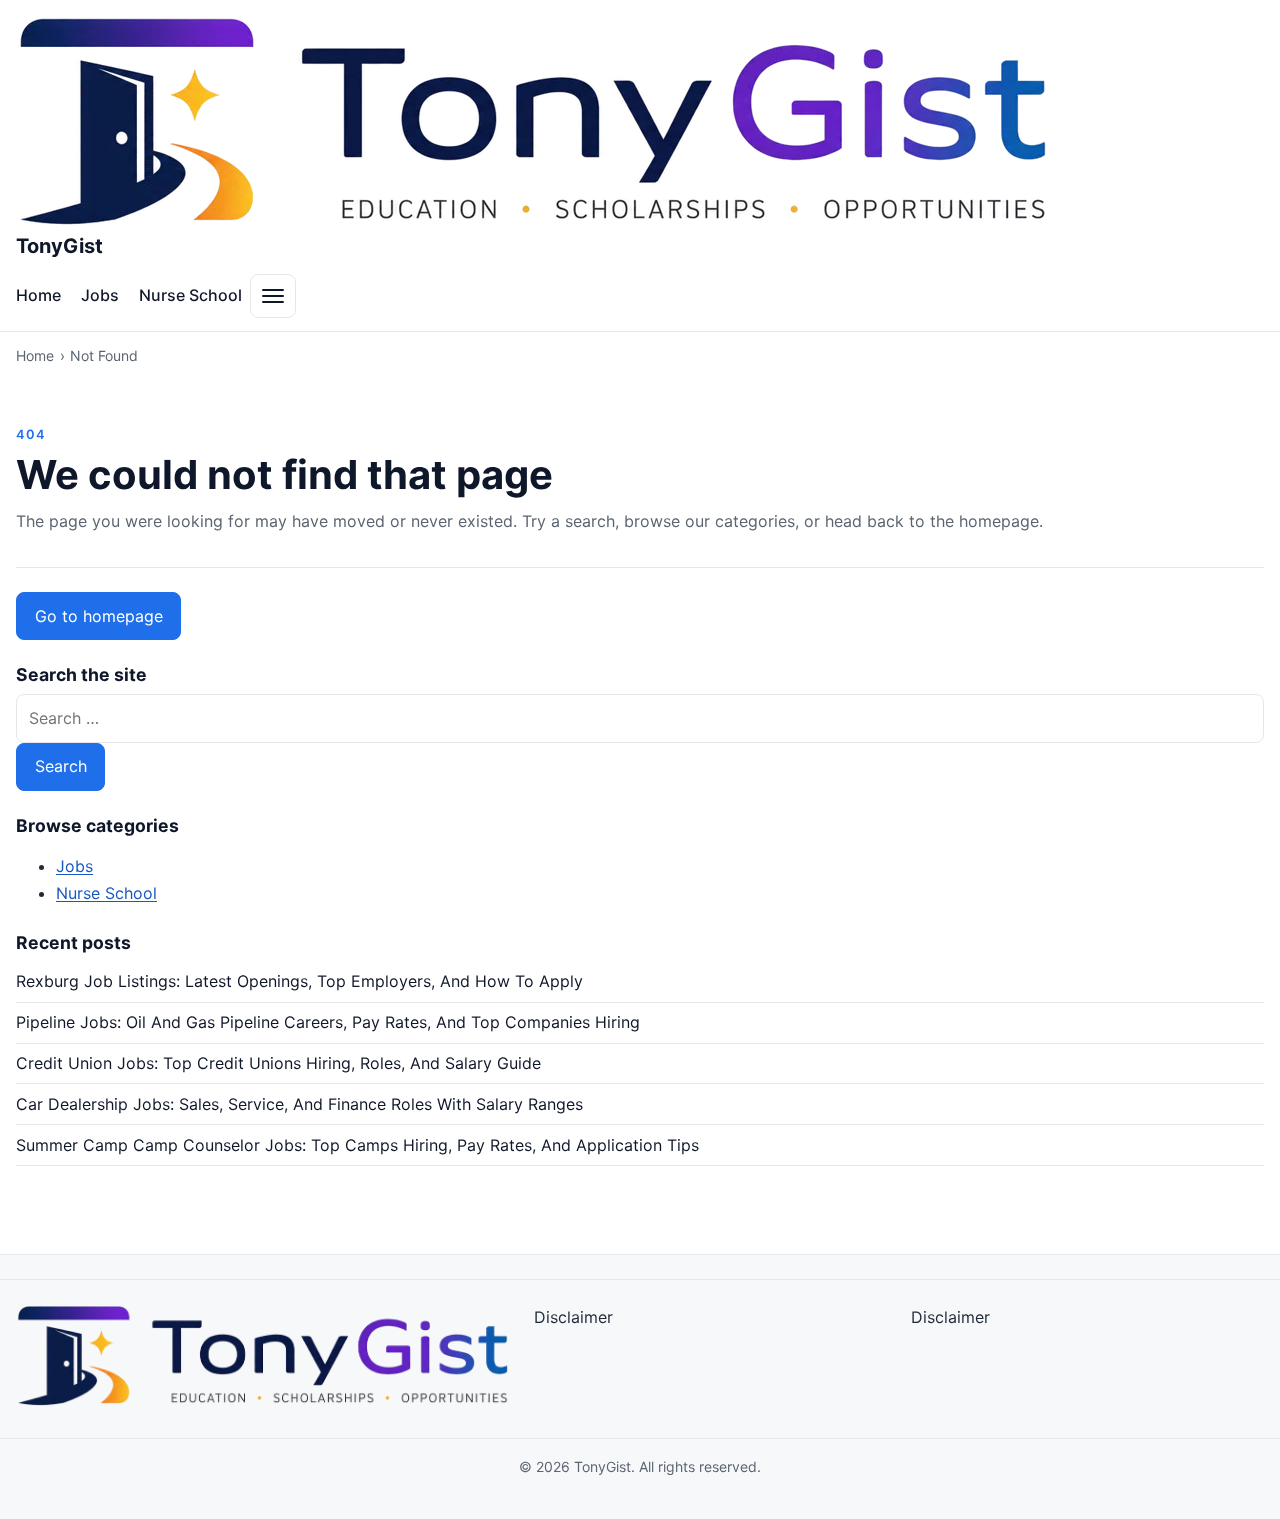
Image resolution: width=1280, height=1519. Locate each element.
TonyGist (59, 246)
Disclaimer (573, 1317)
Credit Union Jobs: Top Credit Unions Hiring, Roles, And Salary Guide (278, 1063)
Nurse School (190, 295)
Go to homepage (99, 616)
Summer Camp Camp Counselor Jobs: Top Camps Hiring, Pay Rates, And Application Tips (357, 1145)
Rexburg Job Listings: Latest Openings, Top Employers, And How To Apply (299, 981)
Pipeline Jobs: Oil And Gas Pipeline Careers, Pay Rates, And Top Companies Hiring (328, 1022)
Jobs (100, 295)
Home (38, 295)
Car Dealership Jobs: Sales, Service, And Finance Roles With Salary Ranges (299, 1104)
